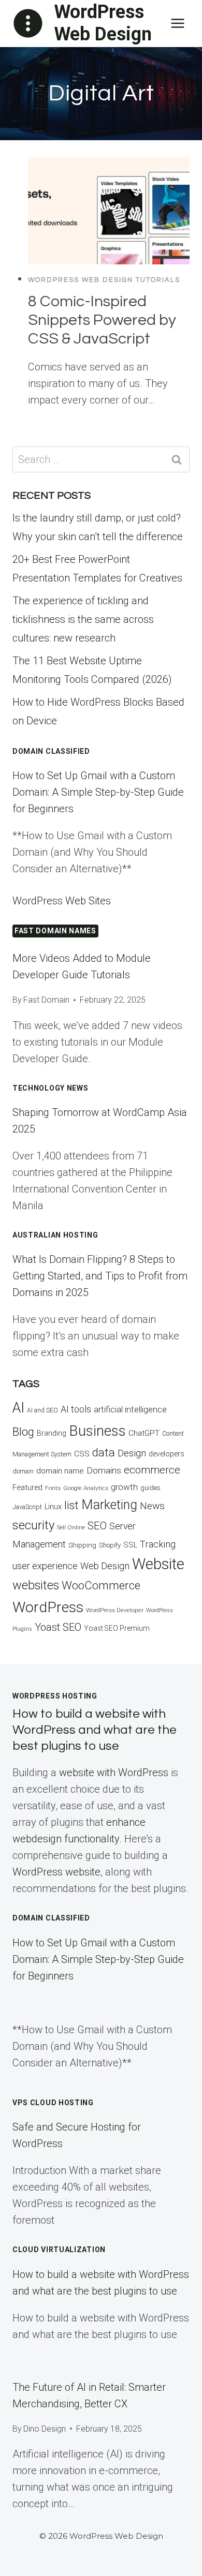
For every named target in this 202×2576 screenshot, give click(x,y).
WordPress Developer (115, 1610)
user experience (45, 1566)
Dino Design (45, 2429)
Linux (53, 1507)
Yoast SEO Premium (117, 1628)
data (104, 1452)
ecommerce (152, 1470)
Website (158, 1564)
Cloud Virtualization (59, 2250)
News (152, 1506)
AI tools (76, 1409)
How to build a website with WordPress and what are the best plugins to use (95, 1730)
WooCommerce (101, 1585)
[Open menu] (177, 23)
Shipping (82, 1545)
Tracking (158, 1544)
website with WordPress (114, 1773)
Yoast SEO (58, 1627)
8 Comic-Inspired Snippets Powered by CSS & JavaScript (102, 320)
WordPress (48, 1607)
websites (36, 1585)
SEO (97, 1526)
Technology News (51, 1088)
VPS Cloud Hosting (53, 2103)
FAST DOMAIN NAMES (55, 931)
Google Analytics (86, 1488)
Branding (52, 1433)
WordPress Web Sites (62, 901)
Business (97, 1431)
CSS (82, 1454)
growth (124, 1487)
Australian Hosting (55, 1235)
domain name (60, 1471)
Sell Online (71, 1528)
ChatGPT (144, 1433)
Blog (23, 1432)
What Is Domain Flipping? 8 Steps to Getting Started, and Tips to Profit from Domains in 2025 (100, 1276)
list (71, 1505)
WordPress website (56, 1872)
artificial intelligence (130, 1410)
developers (167, 1454)
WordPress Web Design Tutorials (104, 280)
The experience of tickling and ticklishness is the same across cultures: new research (83, 619)
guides (150, 1488)
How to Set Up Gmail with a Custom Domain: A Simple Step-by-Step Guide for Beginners (98, 792)
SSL (130, 1545)
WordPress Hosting (55, 1696)
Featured (27, 1487)
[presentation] (109, 211)
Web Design (105, 1566)
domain (23, 1471)
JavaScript (27, 1507)
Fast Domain (46, 1000)
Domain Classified (51, 751)
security (33, 1525)
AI (18, 1408)
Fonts (53, 1488)
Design (132, 1453)
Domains (104, 1470)
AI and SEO (42, 1410)
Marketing (109, 1505)
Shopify (110, 1545)
